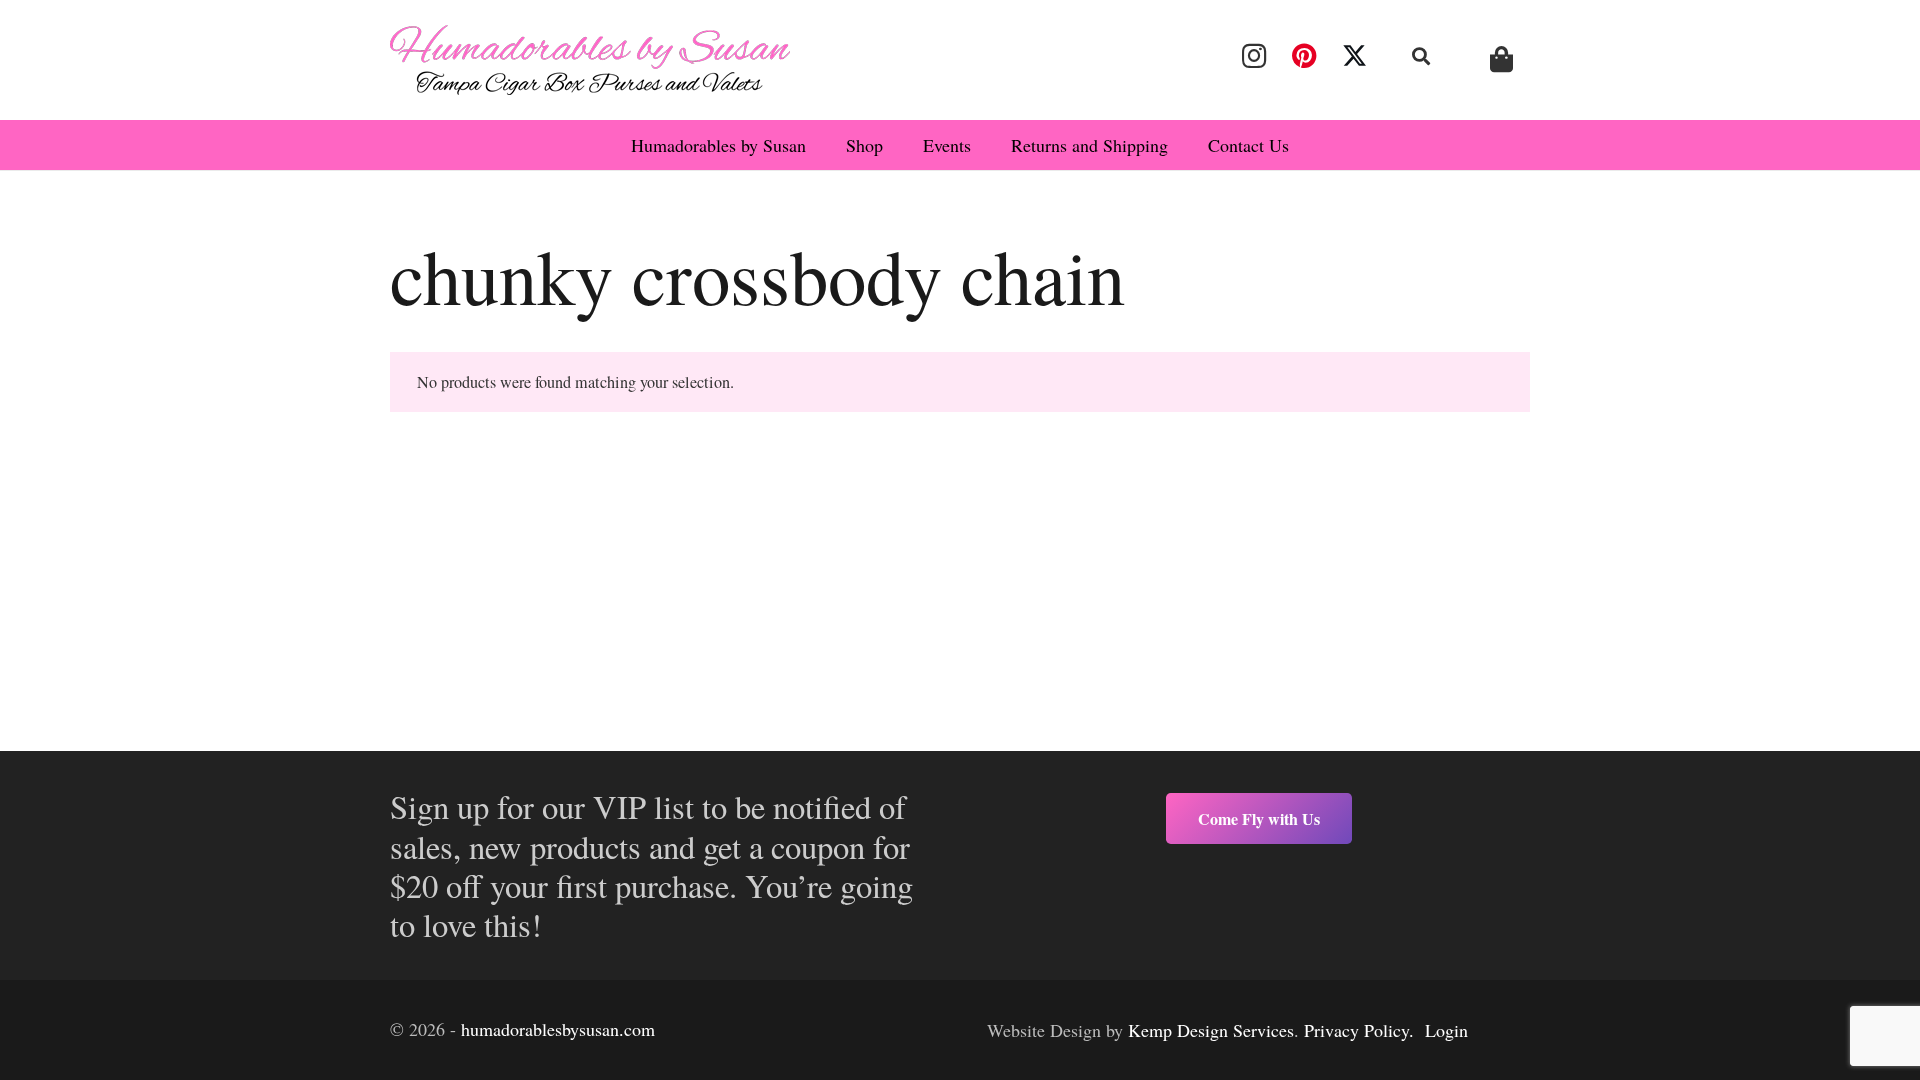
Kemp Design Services (1211, 1030)
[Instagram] (1254, 56)
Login (1446, 1030)
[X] (1355, 56)
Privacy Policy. (1359, 1030)
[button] (1422, 56)
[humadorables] (590, 60)
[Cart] (1501, 59)
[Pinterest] (1304, 56)
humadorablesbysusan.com (558, 1029)
